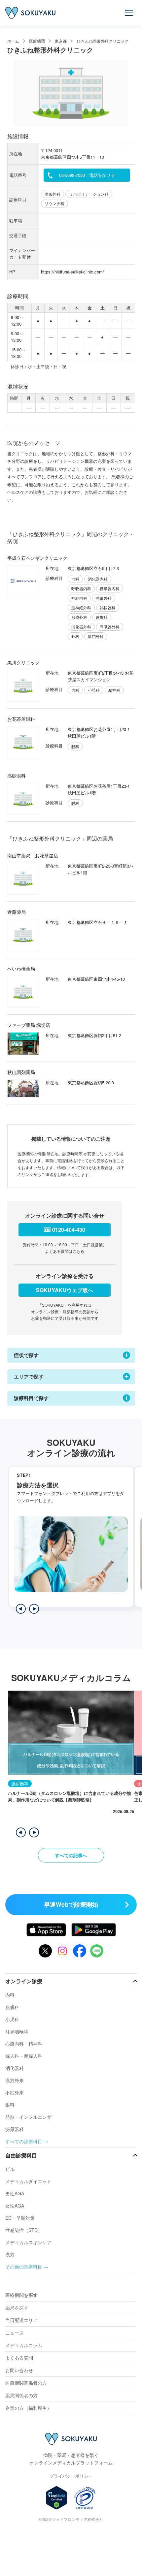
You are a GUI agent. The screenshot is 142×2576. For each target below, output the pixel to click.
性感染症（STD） (24, 2230)
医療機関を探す (21, 2295)
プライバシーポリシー (71, 2476)
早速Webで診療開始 (71, 1904)
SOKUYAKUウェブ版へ (65, 1290)
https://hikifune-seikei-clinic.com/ (72, 272)
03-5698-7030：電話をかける (87, 175)
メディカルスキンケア (28, 2242)
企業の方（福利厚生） (28, 2408)
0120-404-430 (69, 1230)
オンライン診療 (24, 1981)
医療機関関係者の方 (26, 2383)
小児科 (12, 2019)
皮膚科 (12, 2007)
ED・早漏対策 (20, 2218)
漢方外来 (15, 2080)
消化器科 (15, 2068)
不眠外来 (15, 2092)
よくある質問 (19, 2358)
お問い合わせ (19, 2370)
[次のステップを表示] (34, 1609)
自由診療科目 (21, 2155)
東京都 (61, 41)
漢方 (10, 2254)
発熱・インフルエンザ (28, 2117)
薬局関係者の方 (21, 2395)
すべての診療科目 (24, 2141)
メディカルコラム (24, 2345)
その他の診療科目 (24, 2267)
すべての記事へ (71, 1855)
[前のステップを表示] (21, 1609)
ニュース (15, 2333)
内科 (10, 1995)
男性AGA (15, 2193)
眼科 (10, 2105)
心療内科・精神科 (24, 2044)
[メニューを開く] (129, 13)
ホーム (13, 41)
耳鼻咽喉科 (17, 2031)
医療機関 (37, 41)
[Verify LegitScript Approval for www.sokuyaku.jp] (57, 2498)
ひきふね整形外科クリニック (103, 41)
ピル (10, 2169)
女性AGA (15, 2206)
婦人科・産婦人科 (24, 2056)
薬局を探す (17, 2307)
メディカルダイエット (28, 2181)
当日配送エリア (21, 2320)
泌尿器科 (15, 2129)
